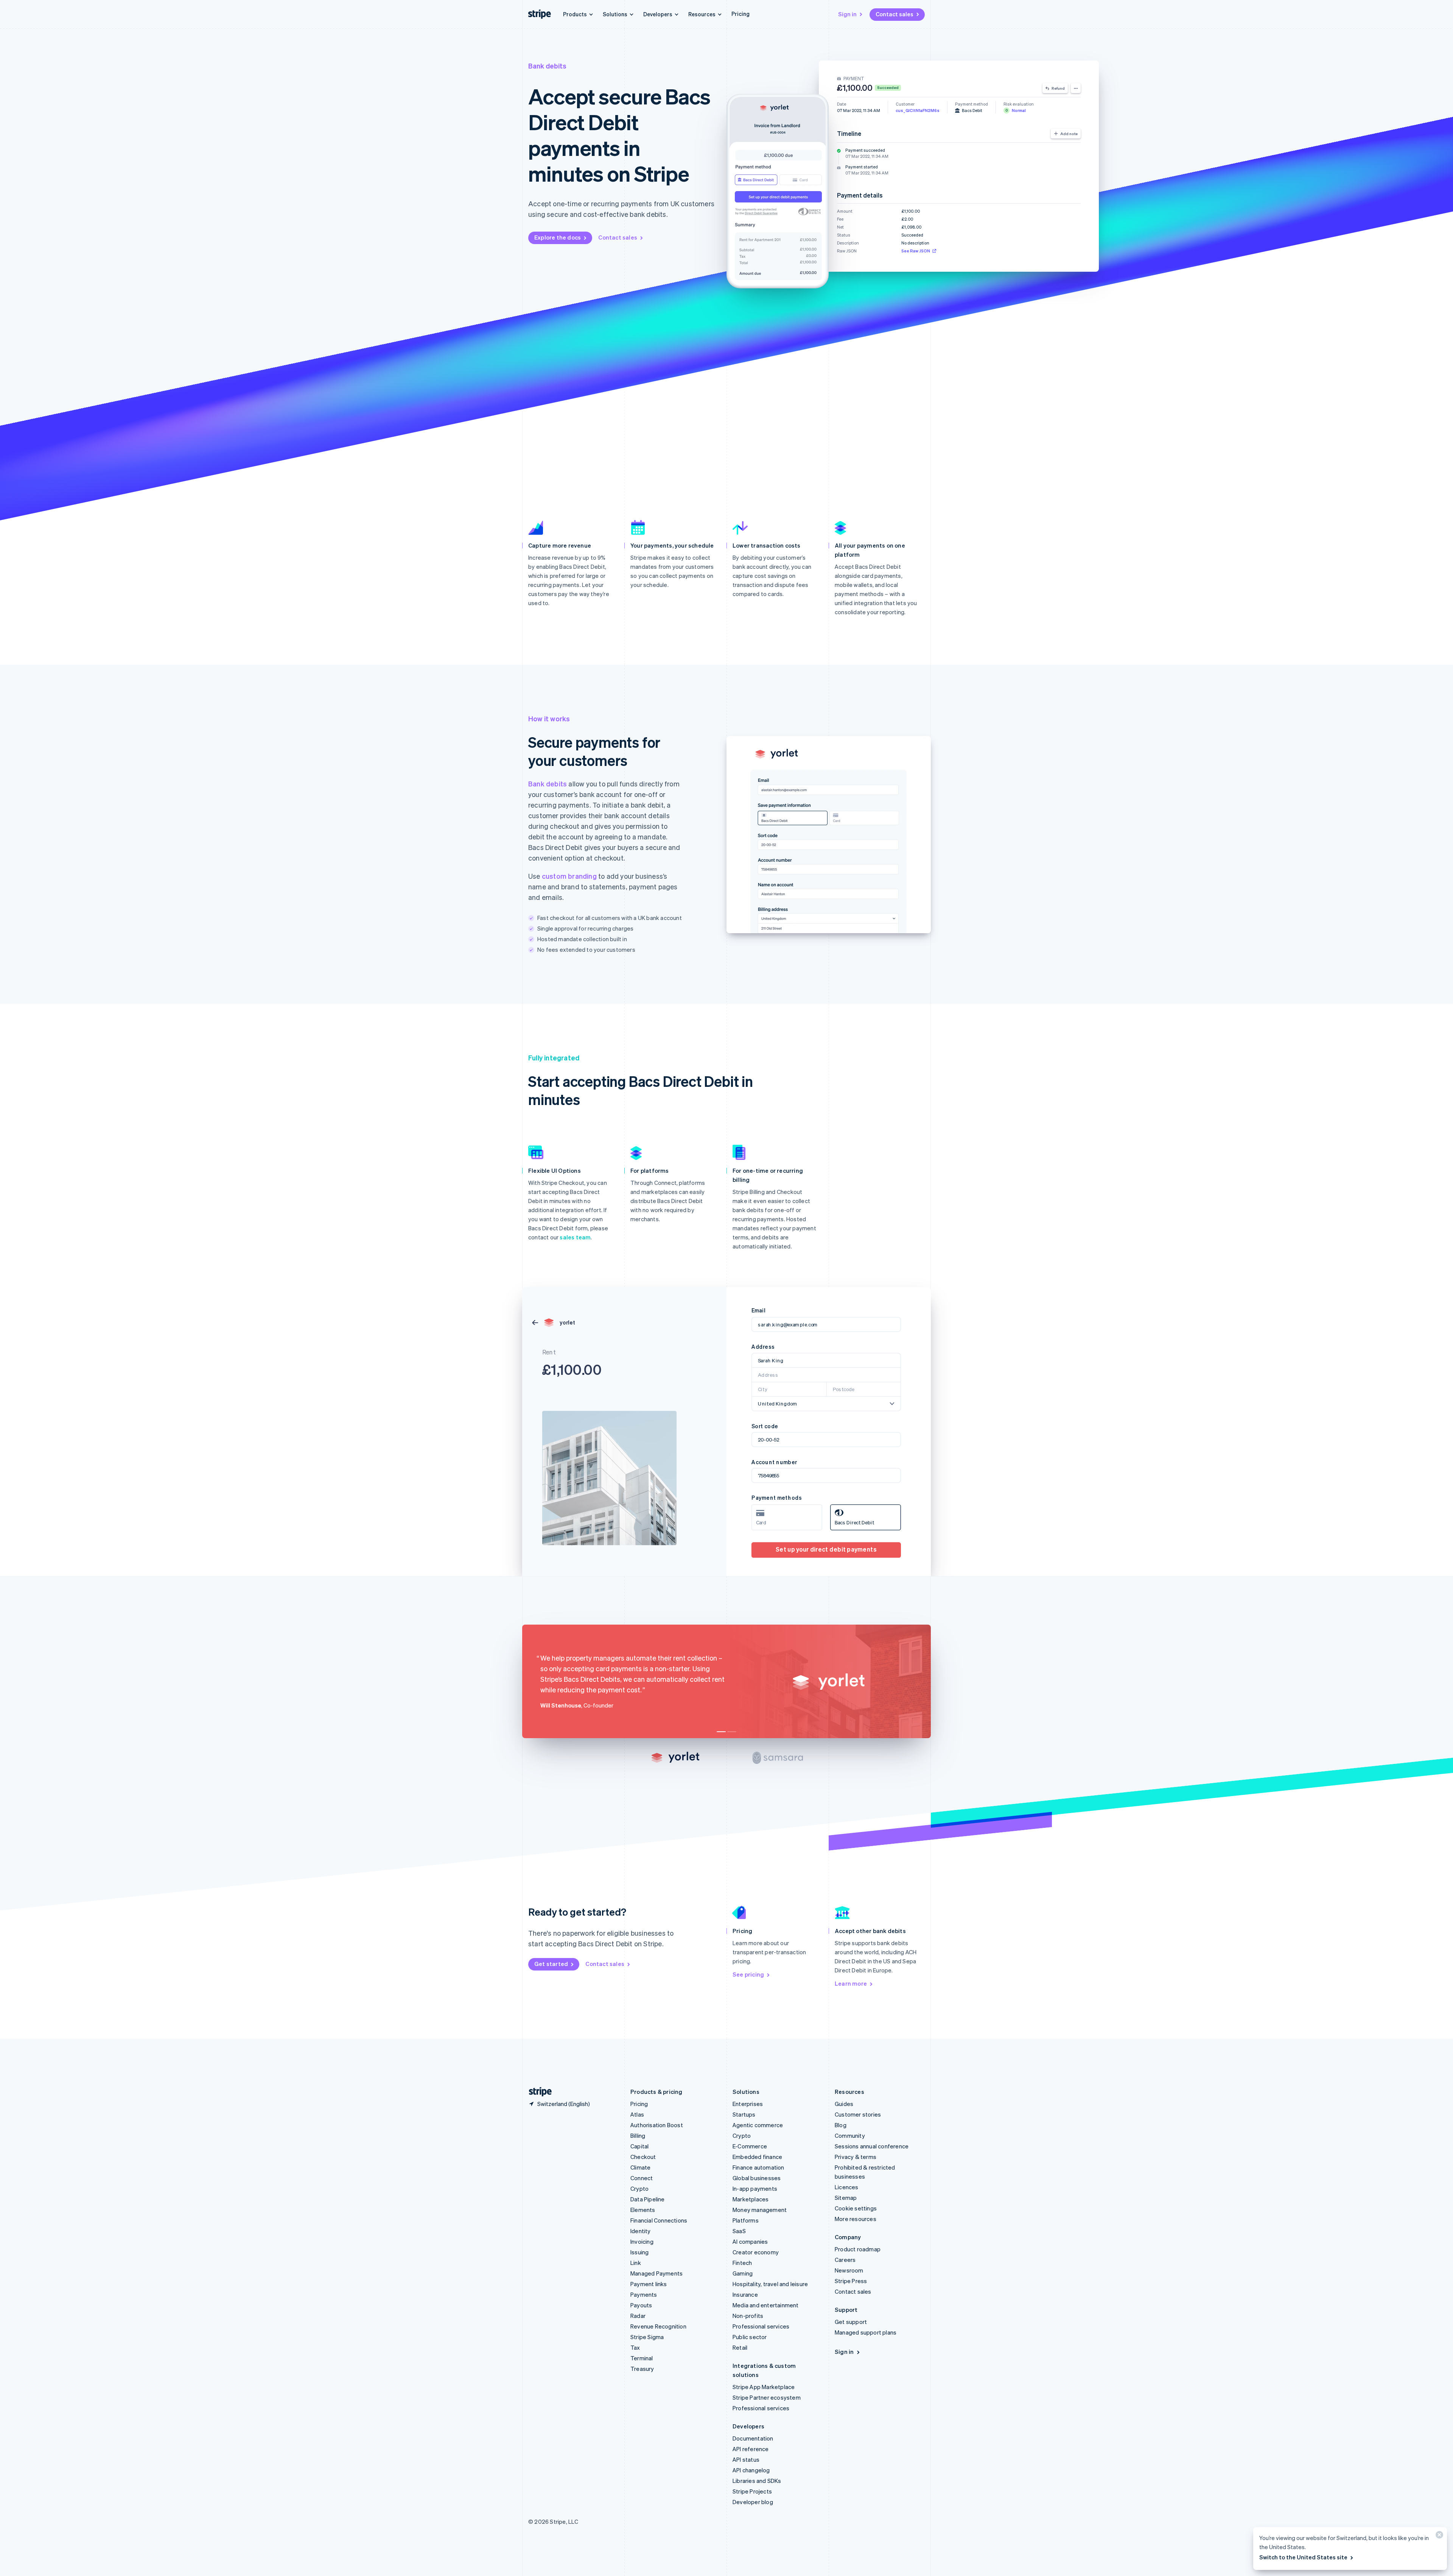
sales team (575, 1237)
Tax (635, 2347)
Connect (642, 2178)
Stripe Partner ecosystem (767, 2397)
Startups (744, 2114)
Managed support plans (866, 2332)
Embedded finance (757, 2157)
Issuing (639, 2252)
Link (636, 2263)
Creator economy (756, 2252)
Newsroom (849, 2270)
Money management (760, 2210)
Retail (740, 2347)
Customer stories (858, 2114)
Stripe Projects (752, 2491)
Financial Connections (659, 2220)
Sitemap (846, 2198)
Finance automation (758, 2167)
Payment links (649, 2284)
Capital (639, 2146)
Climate (640, 2167)
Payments (644, 2294)
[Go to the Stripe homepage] (537, 2092)
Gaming (743, 2273)
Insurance (745, 2294)
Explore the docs (558, 237)
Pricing (741, 14)
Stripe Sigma (647, 2337)
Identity (641, 2231)
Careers (845, 2260)
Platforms (746, 2220)
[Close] (1438, 2536)
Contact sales (895, 14)
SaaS (739, 2231)
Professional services (761, 2326)
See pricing (748, 1974)
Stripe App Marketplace (764, 2387)
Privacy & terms (856, 2157)
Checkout (643, 2157)
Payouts (641, 2305)
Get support (851, 2322)
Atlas (637, 2114)
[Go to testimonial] (721, 1732)
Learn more (851, 1983)
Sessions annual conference (872, 2146)
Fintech (742, 2263)
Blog (841, 2125)
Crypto (639, 2188)
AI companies (750, 2241)
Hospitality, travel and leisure (770, 2284)
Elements (643, 2210)
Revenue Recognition (658, 2326)
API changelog (751, 2470)
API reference (751, 2449)
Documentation (753, 2438)
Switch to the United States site (1303, 2557)
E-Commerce (750, 2146)
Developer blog (753, 2502)
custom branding (569, 876)
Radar (638, 2316)
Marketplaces (751, 2199)
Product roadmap (858, 2249)
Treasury (642, 2369)
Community (850, 2136)
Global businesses (757, 2178)
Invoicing (642, 2241)
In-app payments (755, 2188)
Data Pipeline (648, 2199)
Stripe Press (851, 2281)
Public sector (750, 2337)
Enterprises (748, 2104)
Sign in (847, 14)
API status (746, 2459)
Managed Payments (656, 2273)
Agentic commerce (758, 2125)
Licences (847, 2187)
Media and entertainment (766, 2305)
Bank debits (548, 784)
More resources (856, 2219)
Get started (551, 1964)
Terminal (642, 2358)
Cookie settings (856, 2208)
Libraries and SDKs (757, 2481)
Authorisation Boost (657, 2125)
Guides (844, 2104)
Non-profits (748, 2316)
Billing (638, 2136)
